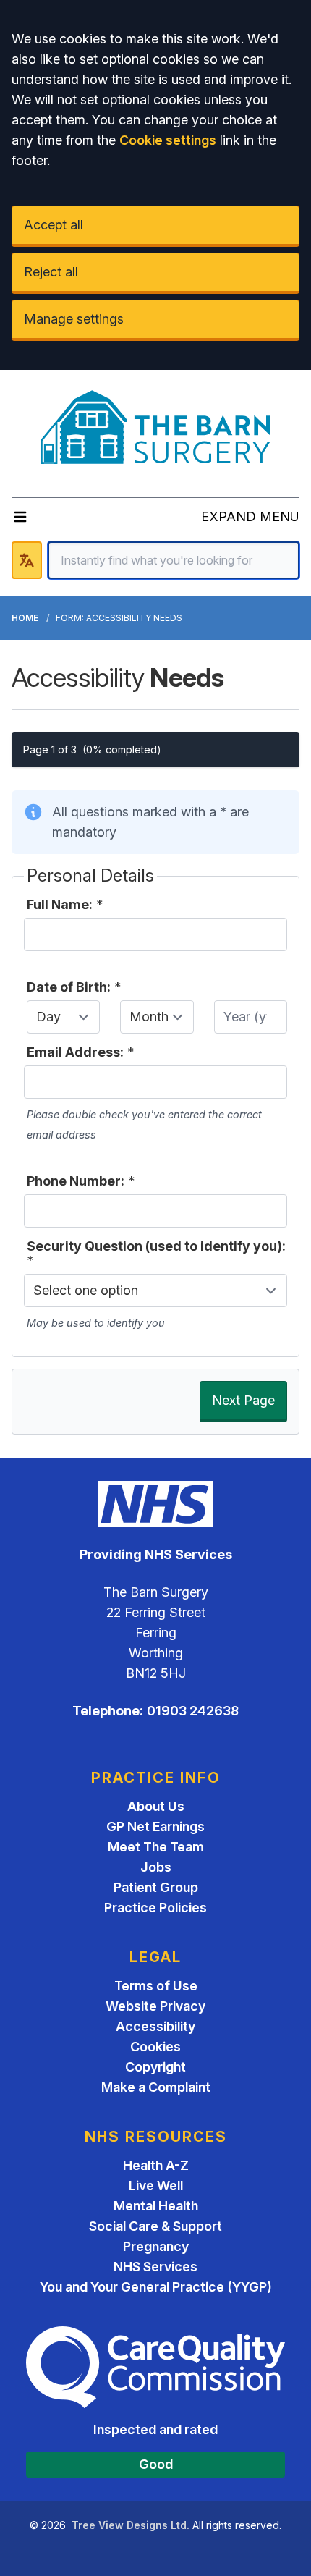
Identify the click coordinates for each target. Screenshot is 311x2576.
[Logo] (156, 428)
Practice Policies (155, 1908)
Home (25, 618)
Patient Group (156, 1887)
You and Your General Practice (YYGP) (156, 2287)
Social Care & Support (155, 2226)
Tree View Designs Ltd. (131, 2525)
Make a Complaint (156, 2087)
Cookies (155, 2047)
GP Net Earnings (155, 1827)
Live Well (156, 2186)
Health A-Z (156, 2165)
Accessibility (155, 2026)
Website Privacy (155, 2006)
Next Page (243, 1400)
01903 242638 (193, 1711)
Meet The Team (156, 1847)
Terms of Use (156, 1986)
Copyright (155, 2067)
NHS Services (155, 2267)
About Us (156, 1806)
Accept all (54, 225)
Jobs (156, 1867)
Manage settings (74, 319)
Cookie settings (168, 140)
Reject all (51, 272)
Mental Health (156, 2206)
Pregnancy (156, 2246)
